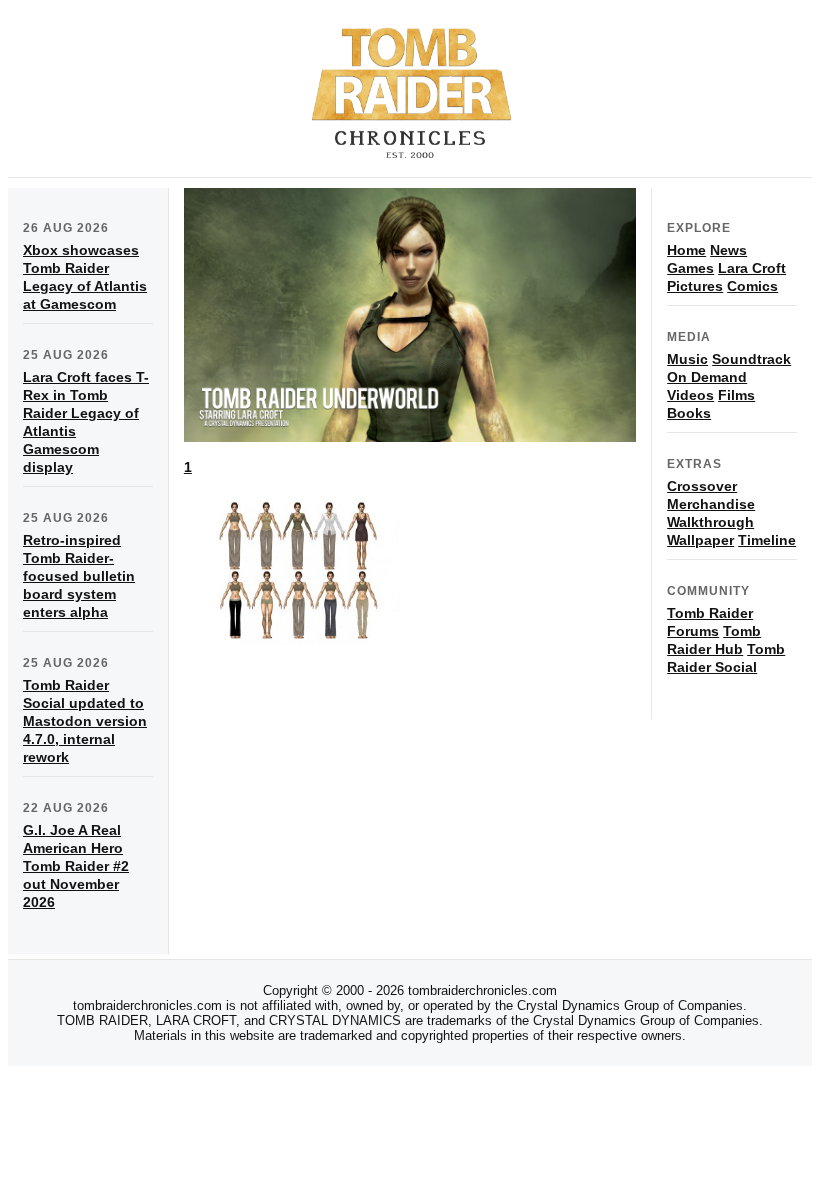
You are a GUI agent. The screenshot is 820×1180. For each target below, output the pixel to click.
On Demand (707, 377)
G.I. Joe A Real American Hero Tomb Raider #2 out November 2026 (76, 866)
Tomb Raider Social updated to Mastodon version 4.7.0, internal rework (85, 721)
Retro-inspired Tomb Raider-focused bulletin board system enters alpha (79, 576)
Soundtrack (751, 359)
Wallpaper (700, 540)
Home (686, 250)
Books (689, 413)
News (728, 250)
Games (690, 268)
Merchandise (711, 504)
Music (687, 359)
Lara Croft (752, 268)
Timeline (767, 540)
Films (736, 395)
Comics (752, 286)
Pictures (695, 286)
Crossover (702, 486)
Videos (690, 395)
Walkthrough (710, 522)
